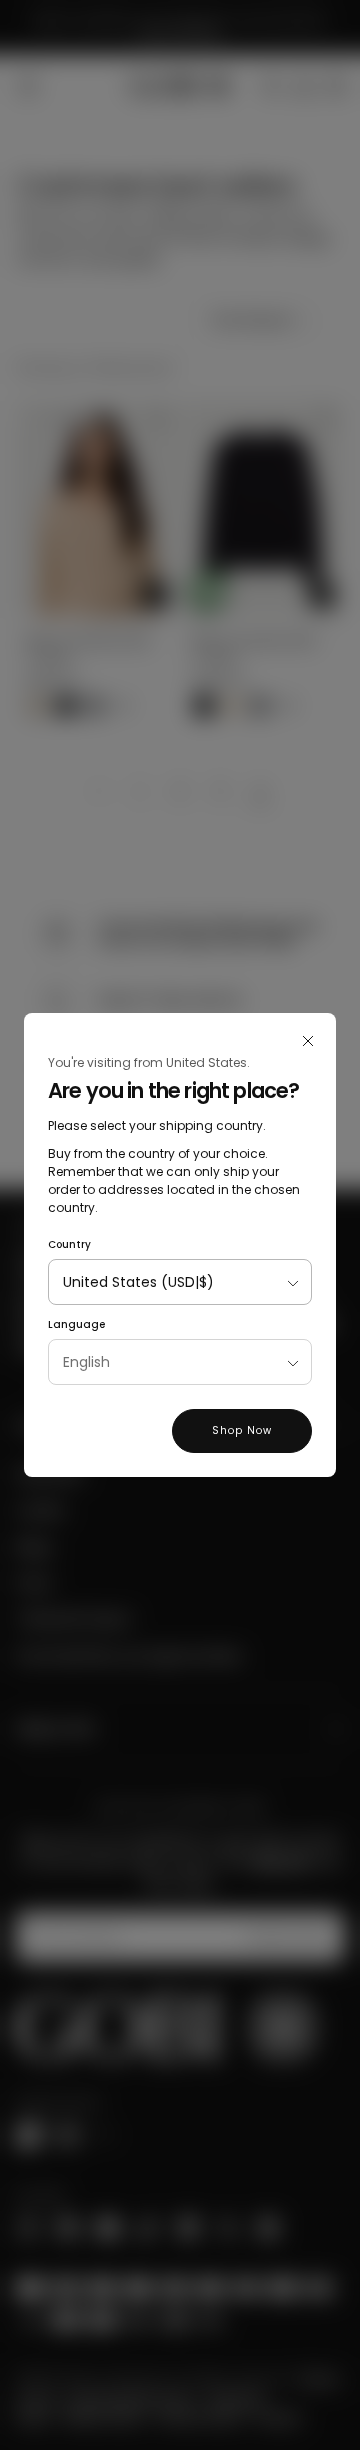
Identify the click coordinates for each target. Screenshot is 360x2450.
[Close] (308, 1041)
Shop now (242, 1430)
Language (76, 1324)
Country (69, 1244)
